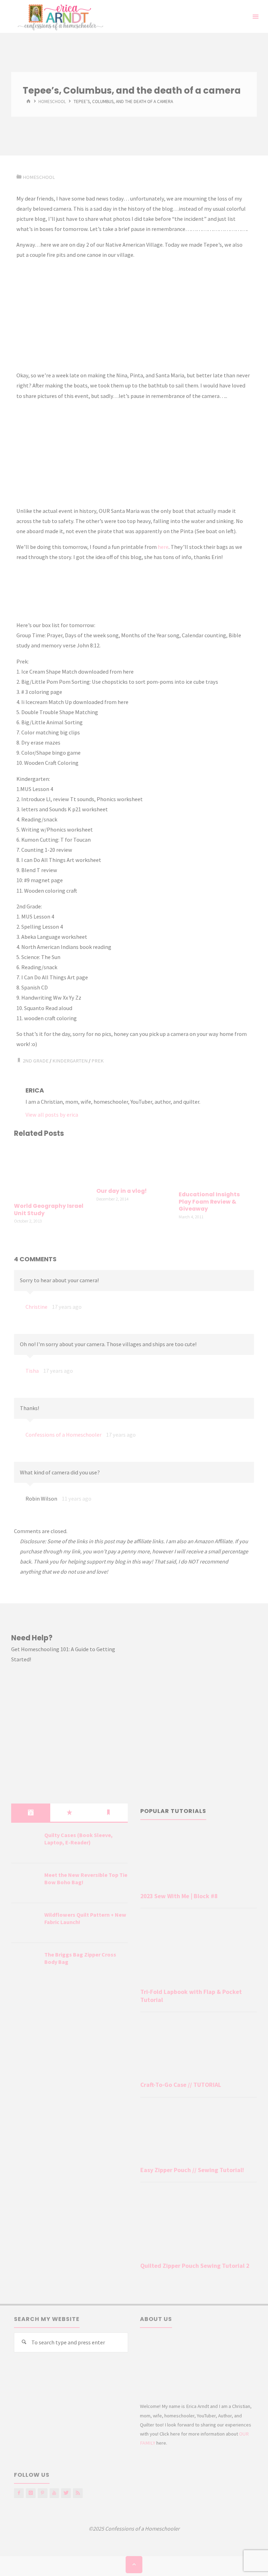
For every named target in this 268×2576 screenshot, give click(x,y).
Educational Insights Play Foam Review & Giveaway (209, 1202)
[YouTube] (54, 2493)
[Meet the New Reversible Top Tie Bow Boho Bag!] (25, 1884)
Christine (36, 1307)
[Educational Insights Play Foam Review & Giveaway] (216, 1165)
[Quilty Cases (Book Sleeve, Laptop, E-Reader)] (25, 1844)
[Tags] (108, 1813)
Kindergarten (70, 1061)
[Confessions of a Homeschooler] (59, 16)
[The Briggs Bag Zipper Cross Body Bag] (25, 1963)
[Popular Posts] (70, 1813)
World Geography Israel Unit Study (49, 1210)
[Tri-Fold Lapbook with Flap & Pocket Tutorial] (199, 1950)
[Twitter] (66, 2493)
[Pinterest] (43, 2493)
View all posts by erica (52, 1115)
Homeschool (52, 102)
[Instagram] (31, 2493)
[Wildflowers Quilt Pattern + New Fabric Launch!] (25, 1923)
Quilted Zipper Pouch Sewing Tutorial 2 (195, 2266)
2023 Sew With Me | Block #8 (179, 1896)
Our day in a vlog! (121, 1191)
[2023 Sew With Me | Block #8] (199, 1859)
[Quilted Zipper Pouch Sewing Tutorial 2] (199, 2223)
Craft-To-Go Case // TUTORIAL (181, 2085)
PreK (98, 1061)
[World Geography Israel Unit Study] (51, 1171)
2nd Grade (36, 1061)
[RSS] (78, 2493)
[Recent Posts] (31, 1813)
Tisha (32, 1371)
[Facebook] (19, 2493)
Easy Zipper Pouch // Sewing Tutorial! (192, 2170)
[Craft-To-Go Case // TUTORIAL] (199, 2048)
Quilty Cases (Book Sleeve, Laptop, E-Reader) (79, 1839)
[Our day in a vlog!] (134, 1163)
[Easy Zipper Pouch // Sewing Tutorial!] (199, 2133)
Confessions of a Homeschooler (64, 1435)
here (163, 547)
